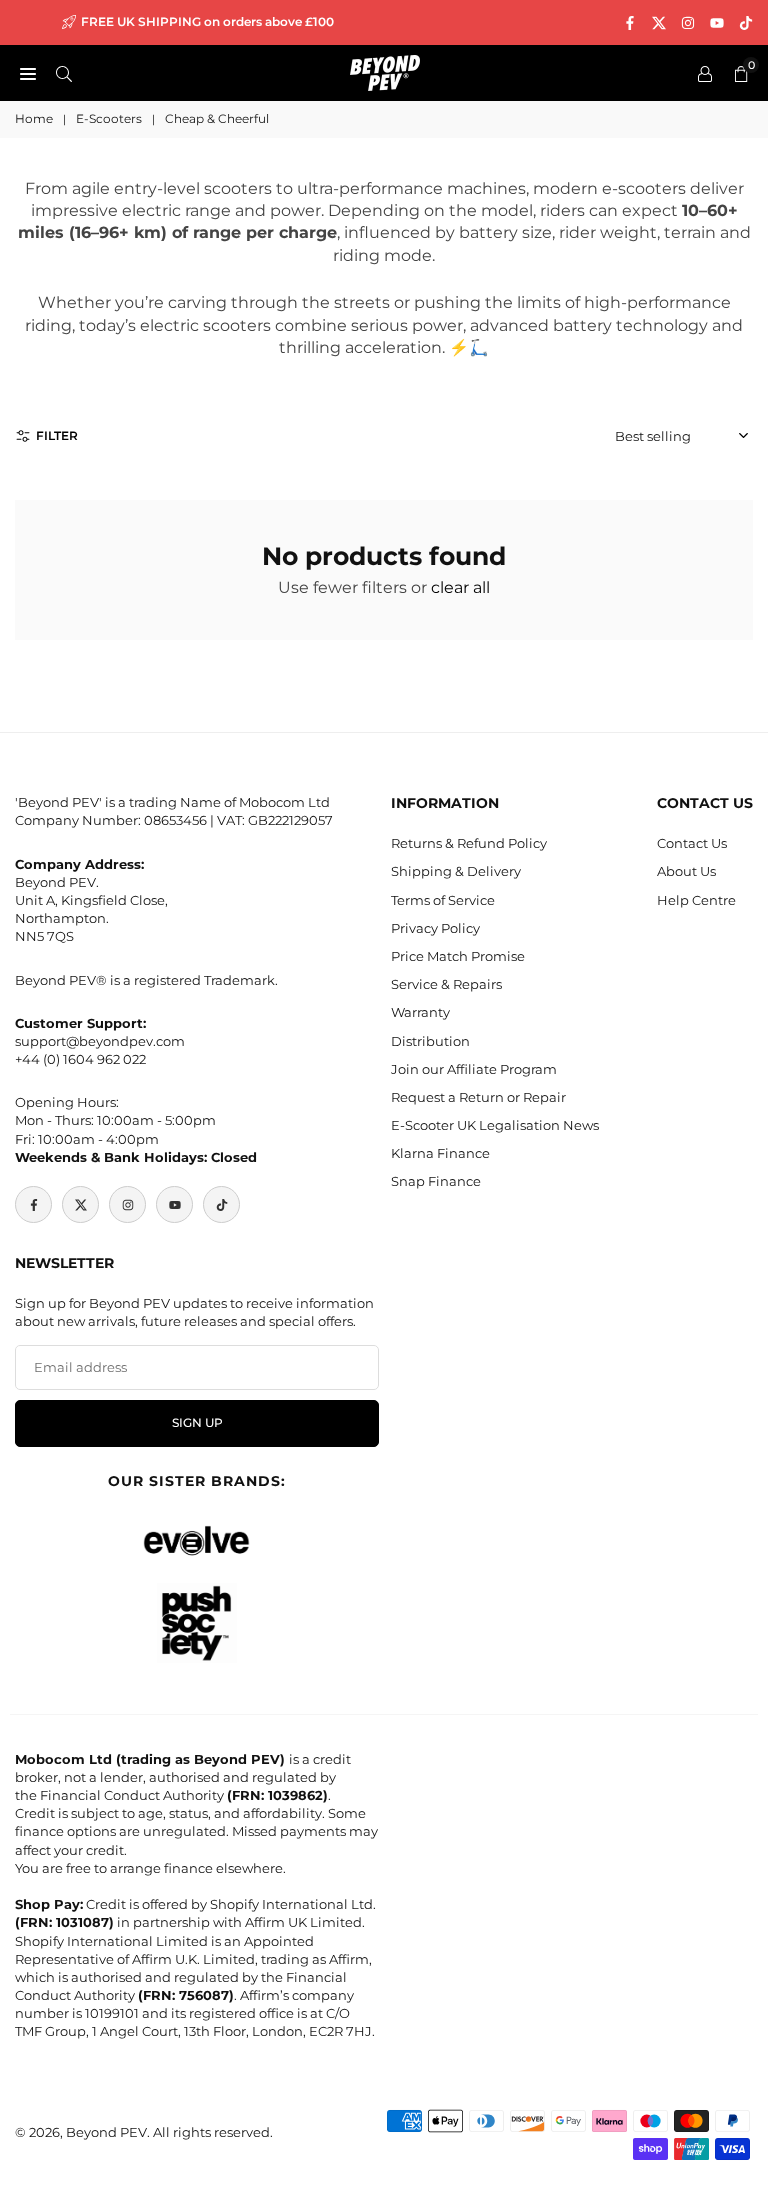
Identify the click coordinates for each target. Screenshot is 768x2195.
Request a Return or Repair (478, 1097)
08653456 (175, 820)
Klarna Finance (440, 1153)
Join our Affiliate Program (474, 1069)
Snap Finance (436, 1181)
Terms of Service (443, 900)
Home (34, 118)
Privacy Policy (435, 928)
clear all (460, 587)
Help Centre (696, 900)
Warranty (420, 1012)
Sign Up (197, 1423)
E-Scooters (109, 118)
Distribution (430, 1041)
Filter (57, 435)
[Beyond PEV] (385, 71)
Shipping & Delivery (456, 871)
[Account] (705, 73)
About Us (686, 871)
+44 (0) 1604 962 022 (80, 1059)
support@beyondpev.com (100, 1041)
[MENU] (28, 73)
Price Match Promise (458, 956)
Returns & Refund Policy (469, 843)
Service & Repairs (446, 984)
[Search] (64, 73)
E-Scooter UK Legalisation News (495, 1125)
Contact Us (692, 843)
